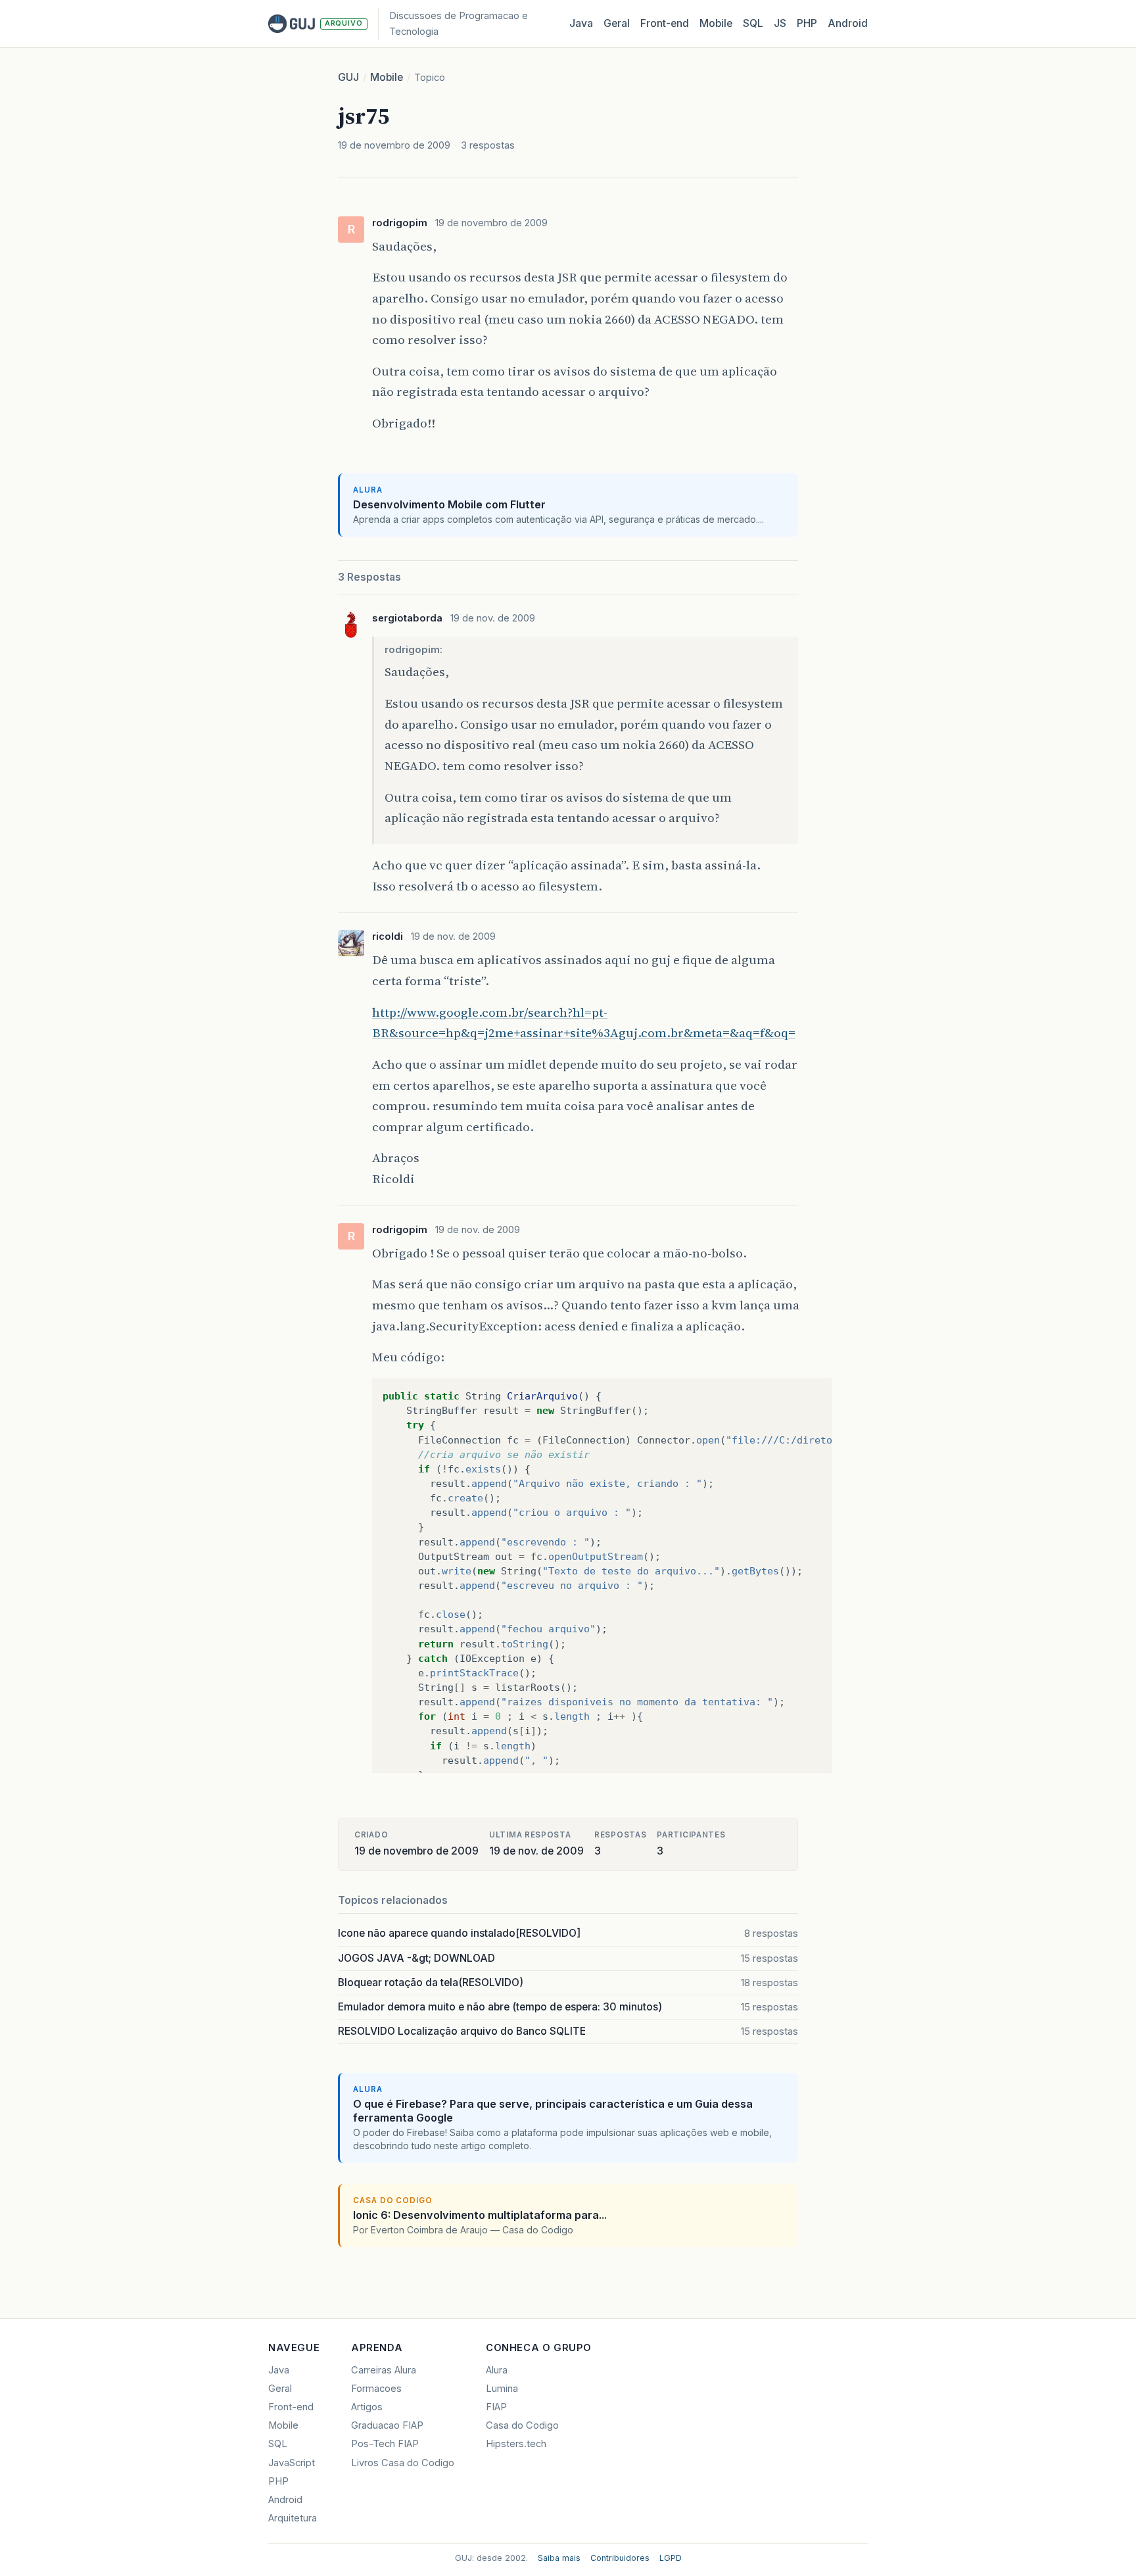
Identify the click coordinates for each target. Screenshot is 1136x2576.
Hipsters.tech (516, 2444)
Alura (497, 2370)
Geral (617, 23)
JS (780, 23)
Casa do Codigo (522, 2425)
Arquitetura (293, 2518)
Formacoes (376, 2389)
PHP (807, 23)
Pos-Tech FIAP (385, 2444)
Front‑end (665, 23)
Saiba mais (559, 2558)
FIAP (496, 2407)
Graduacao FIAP (387, 2425)
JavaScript (292, 2463)
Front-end (291, 2407)
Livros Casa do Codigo (403, 2463)
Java (581, 23)
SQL (753, 23)
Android (848, 23)
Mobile (716, 23)
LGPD (671, 2558)
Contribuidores (620, 2558)
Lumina (502, 2389)
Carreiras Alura (384, 2370)
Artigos (367, 2407)
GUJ (348, 77)
